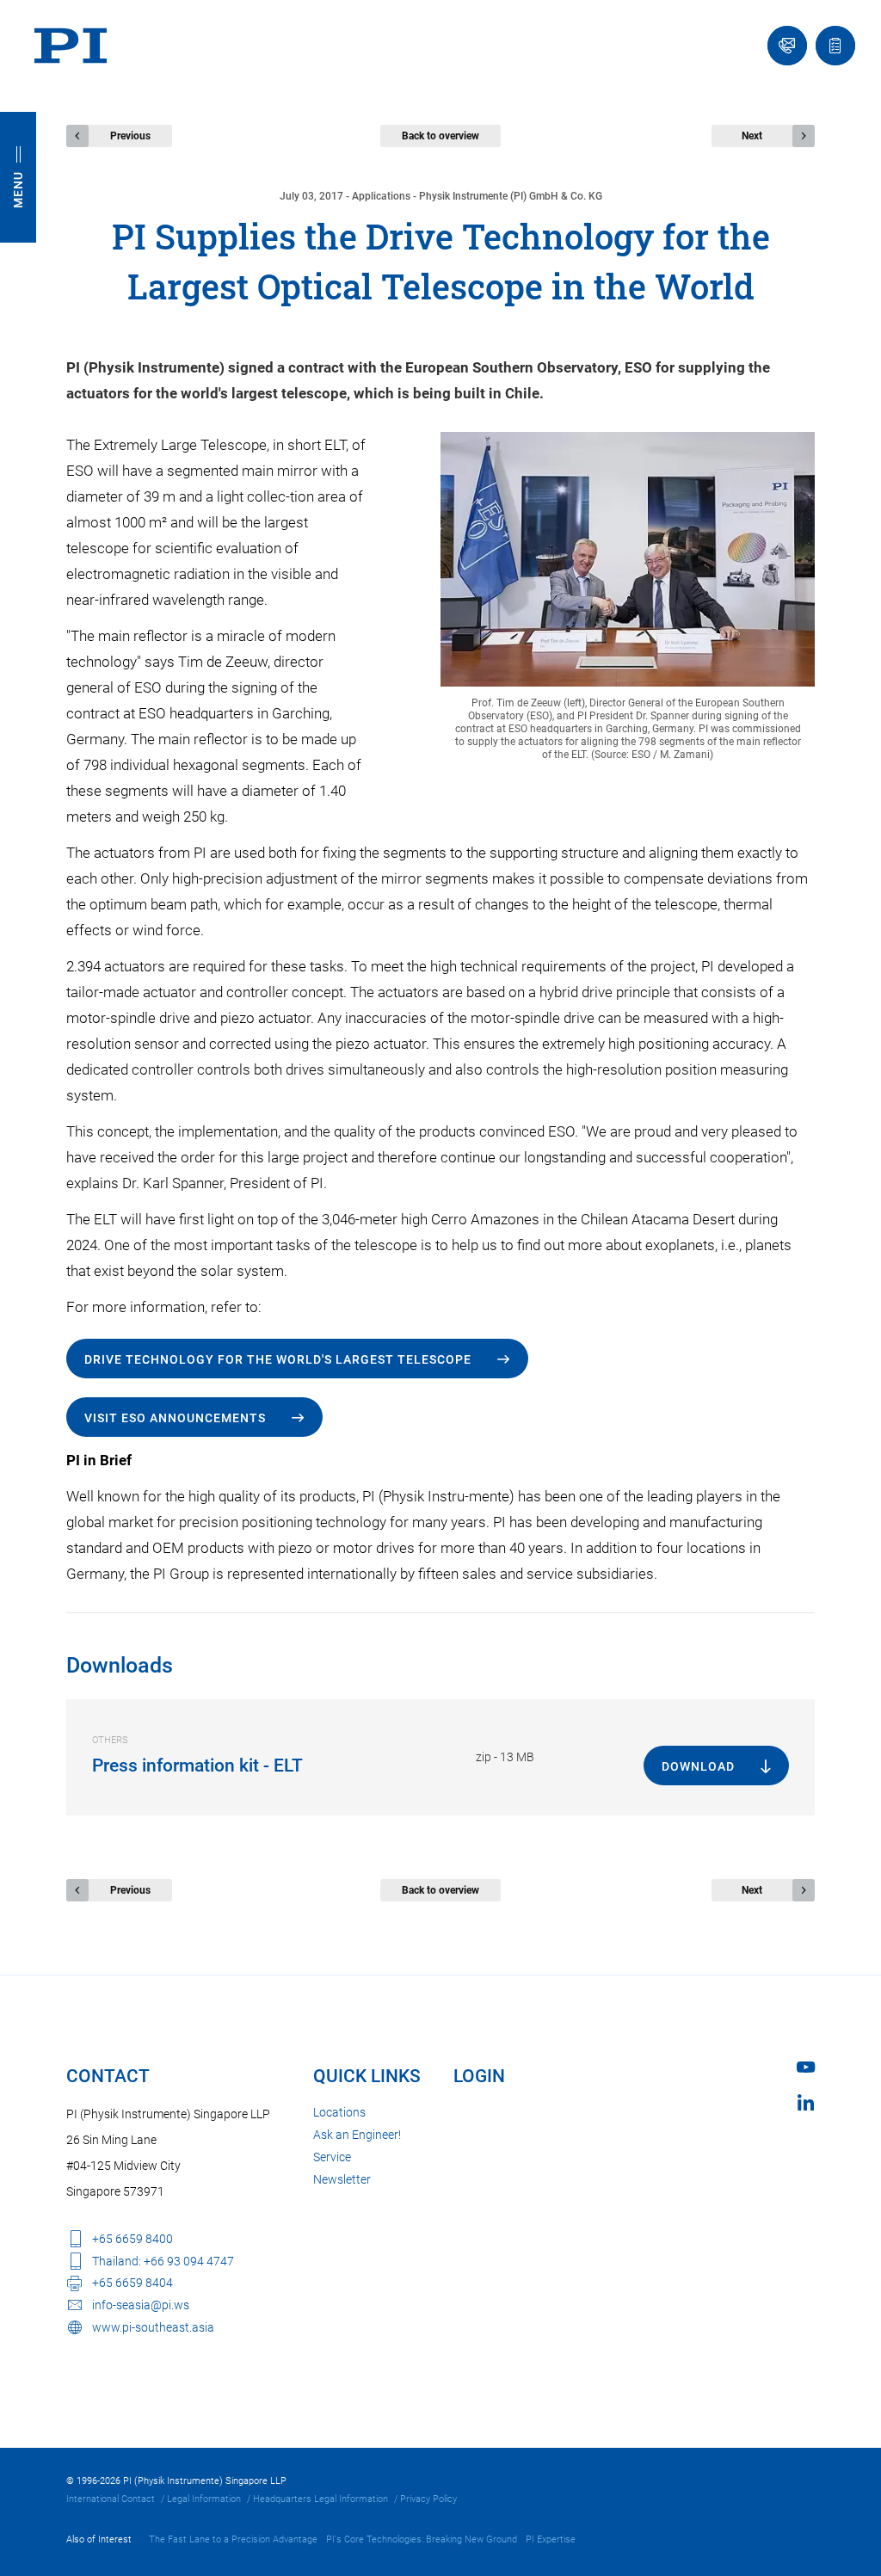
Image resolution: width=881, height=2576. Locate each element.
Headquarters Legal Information (320, 2499)
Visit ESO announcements (175, 1418)
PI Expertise (551, 2539)
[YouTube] (806, 2067)
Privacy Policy (428, 2499)
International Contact (111, 2499)
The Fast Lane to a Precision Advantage (233, 2539)
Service (332, 2157)
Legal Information (204, 2499)
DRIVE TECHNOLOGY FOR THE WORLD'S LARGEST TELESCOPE (278, 1359)
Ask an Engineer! (357, 2135)
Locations (339, 2112)
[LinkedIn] (806, 2102)
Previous (130, 136)
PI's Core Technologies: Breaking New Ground (422, 2539)
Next (752, 136)
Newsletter (342, 2179)
